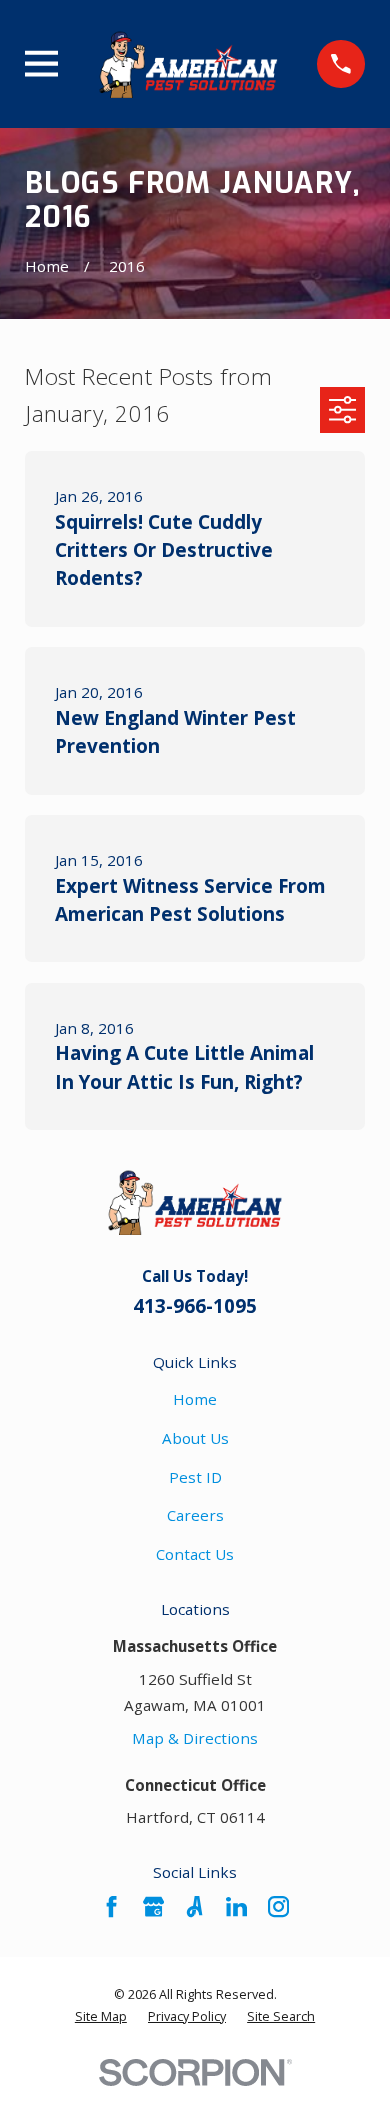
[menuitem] (101, 2017)
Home (195, 1399)
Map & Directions (195, 1738)
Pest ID (195, 1477)
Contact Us (195, 1554)
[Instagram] (278, 1906)
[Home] (188, 64)
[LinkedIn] (236, 1906)
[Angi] (194, 1906)
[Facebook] (111, 1906)
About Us (195, 1438)
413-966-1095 (195, 1306)
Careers (195, 1515)
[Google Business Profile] (153, 1906)
